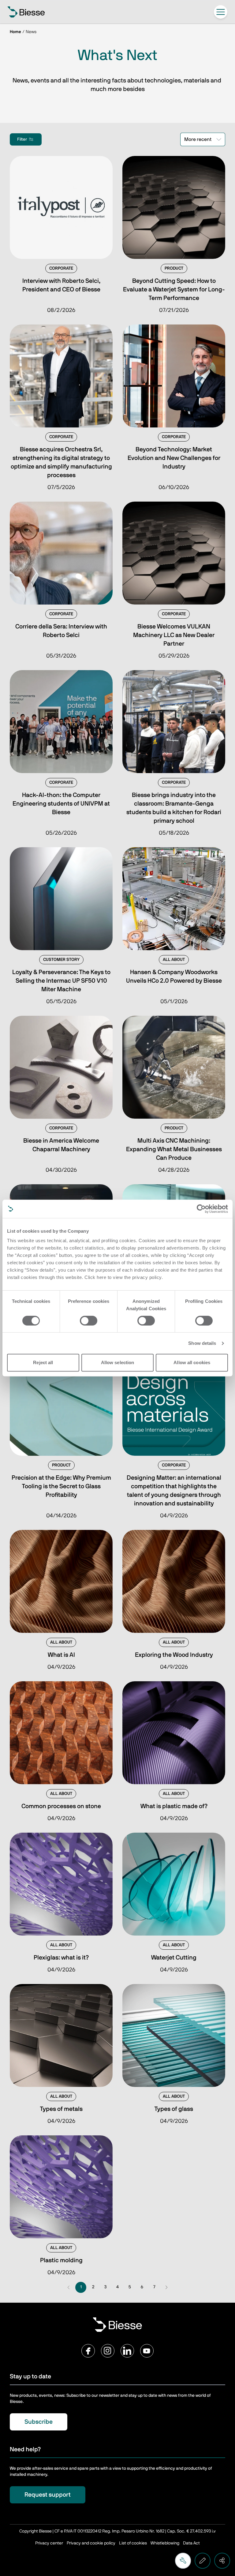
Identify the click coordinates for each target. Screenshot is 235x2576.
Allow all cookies (192, 1362)
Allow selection (118, 1362)
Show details (202, 1343)
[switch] (89, 1321)
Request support (48, 2495)
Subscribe (39, 2422)
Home (15, 32)
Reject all (43, 1362)
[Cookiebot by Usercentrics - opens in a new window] (201, 1209)
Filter (22, 139)
